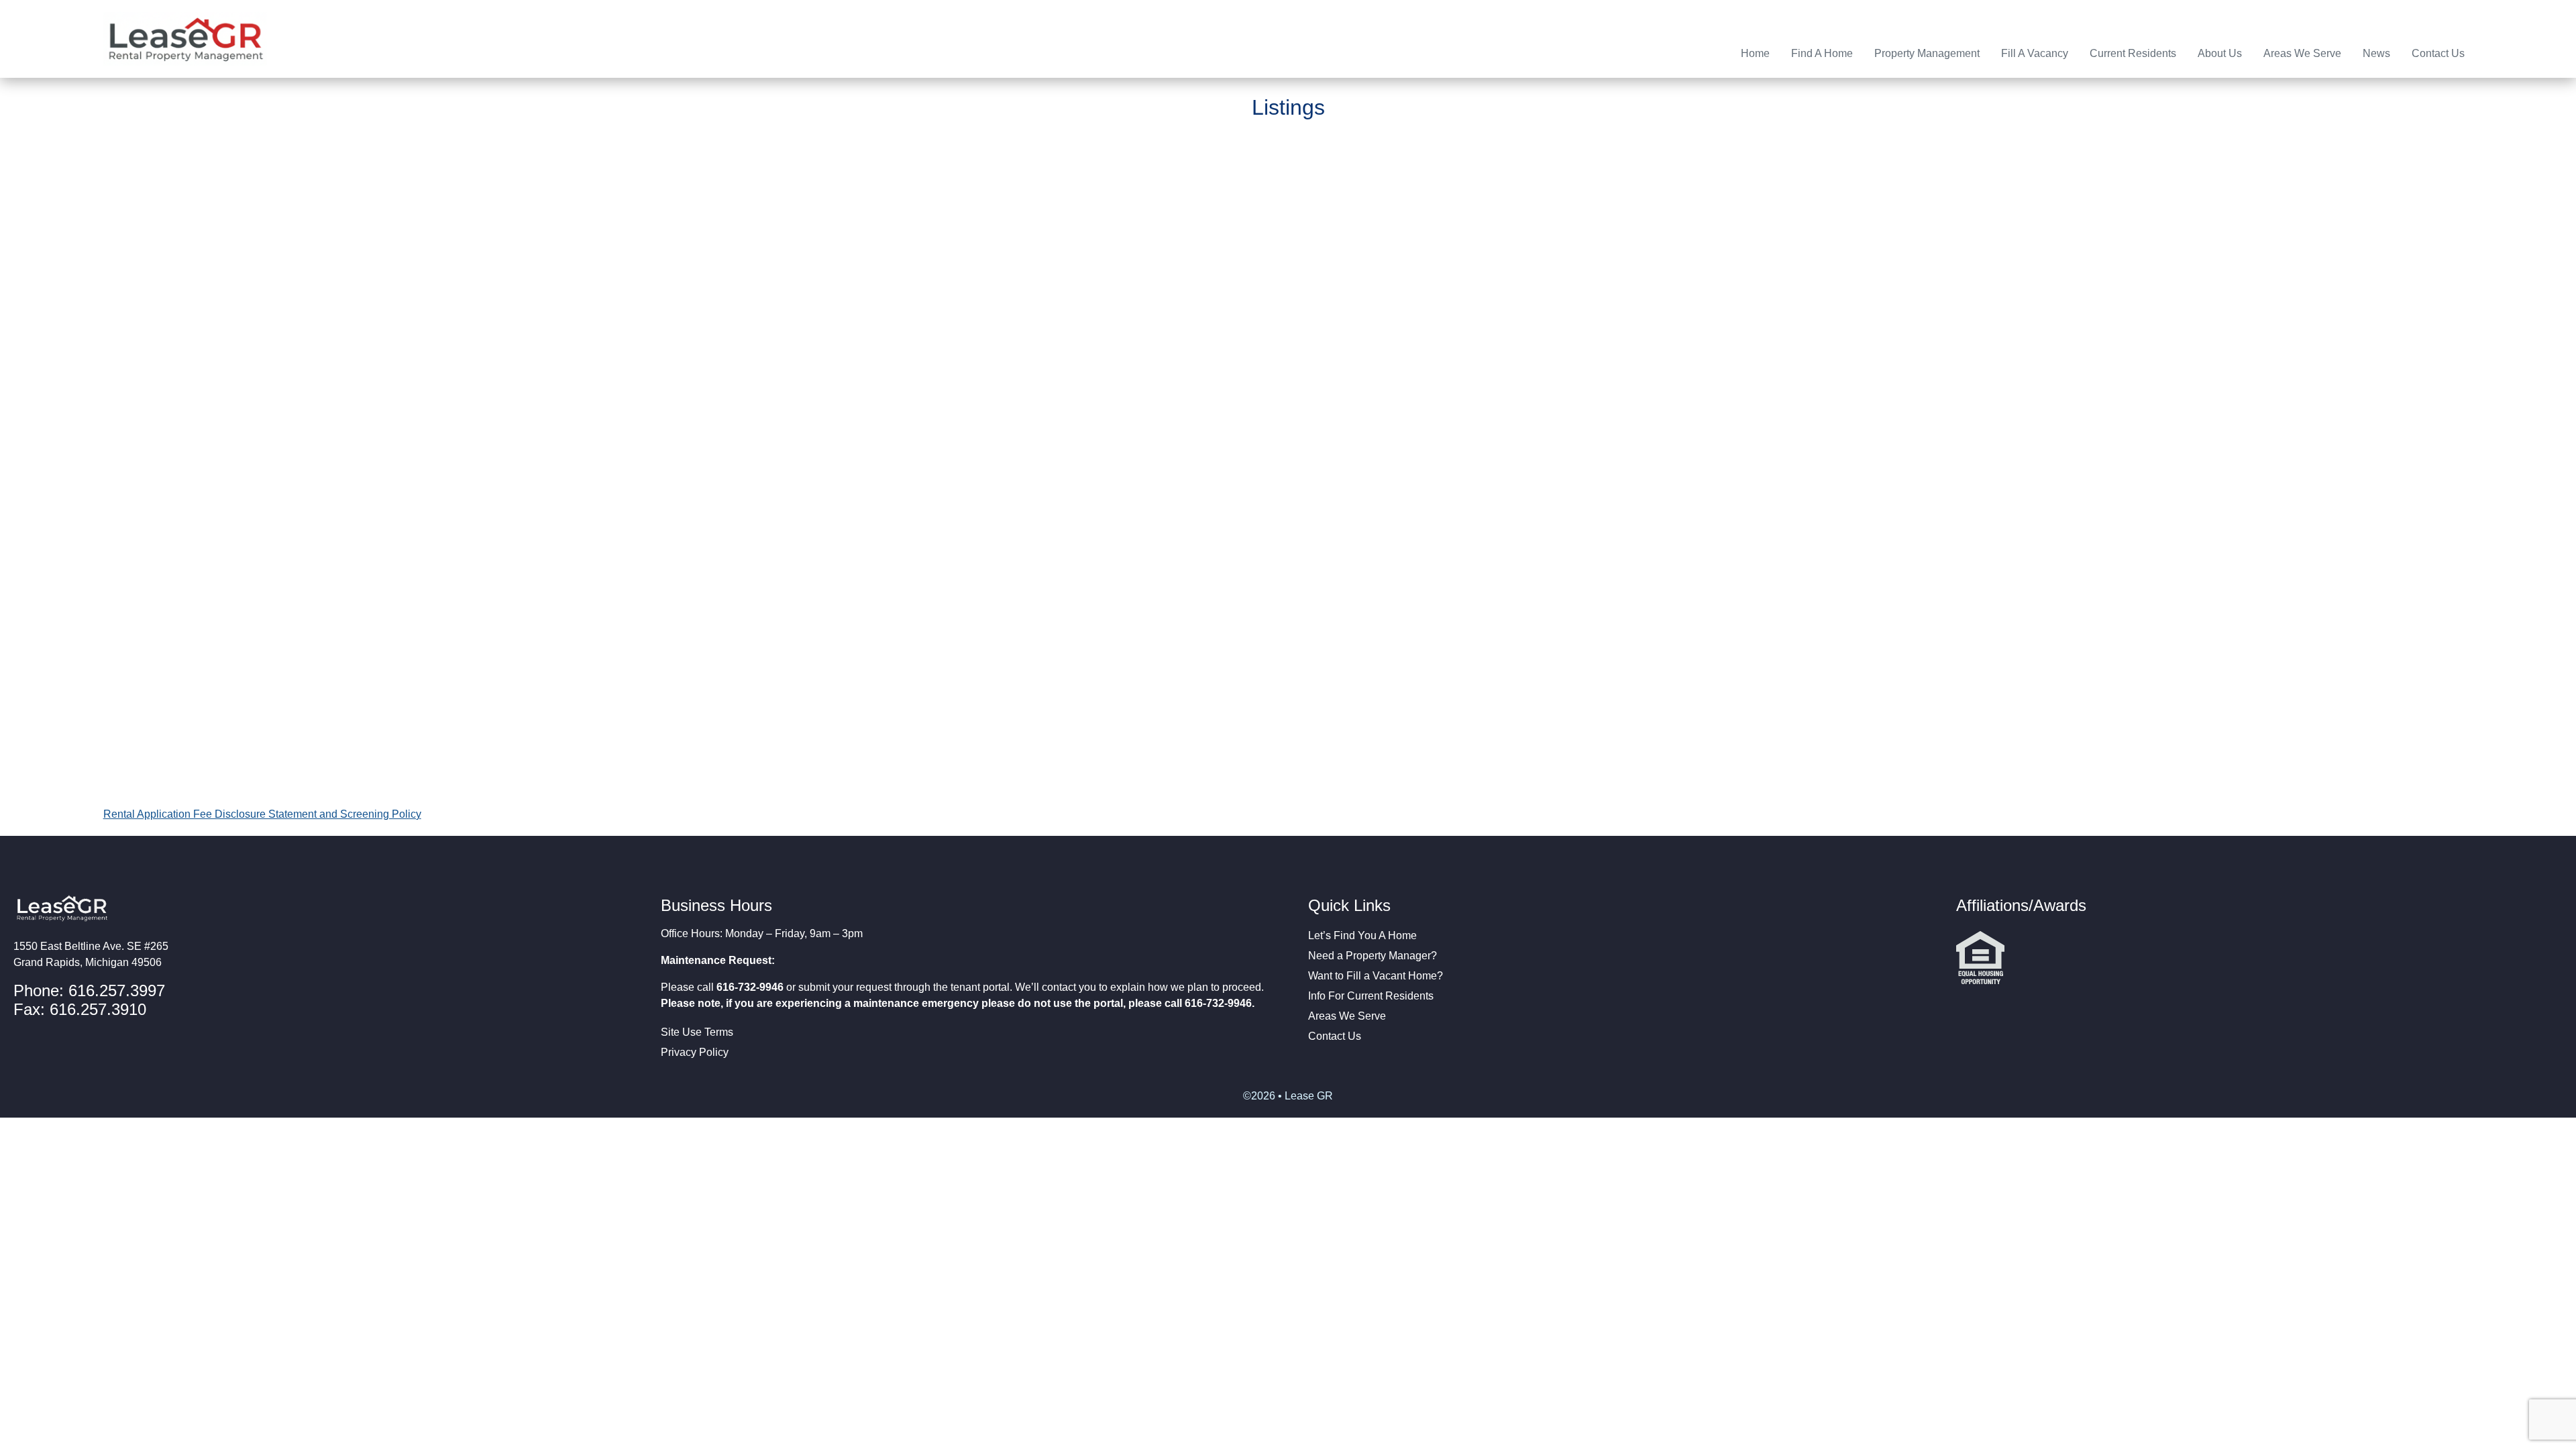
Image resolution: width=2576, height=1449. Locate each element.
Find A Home (1822, 53)
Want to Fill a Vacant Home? (1376, 976)
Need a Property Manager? (1373, 956)
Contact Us (2438, 53)
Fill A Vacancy (2035, 53)
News (2376, 53)
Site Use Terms (697, 1032)
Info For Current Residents (1371, 996)
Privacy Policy (695, 1052)
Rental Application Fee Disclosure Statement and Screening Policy (262, 814)
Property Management (1927, 53)
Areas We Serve (2302, 53)
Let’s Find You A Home (1362, 935)
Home (1755, 53)
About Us (2220, 53)
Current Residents (2133, 53)
